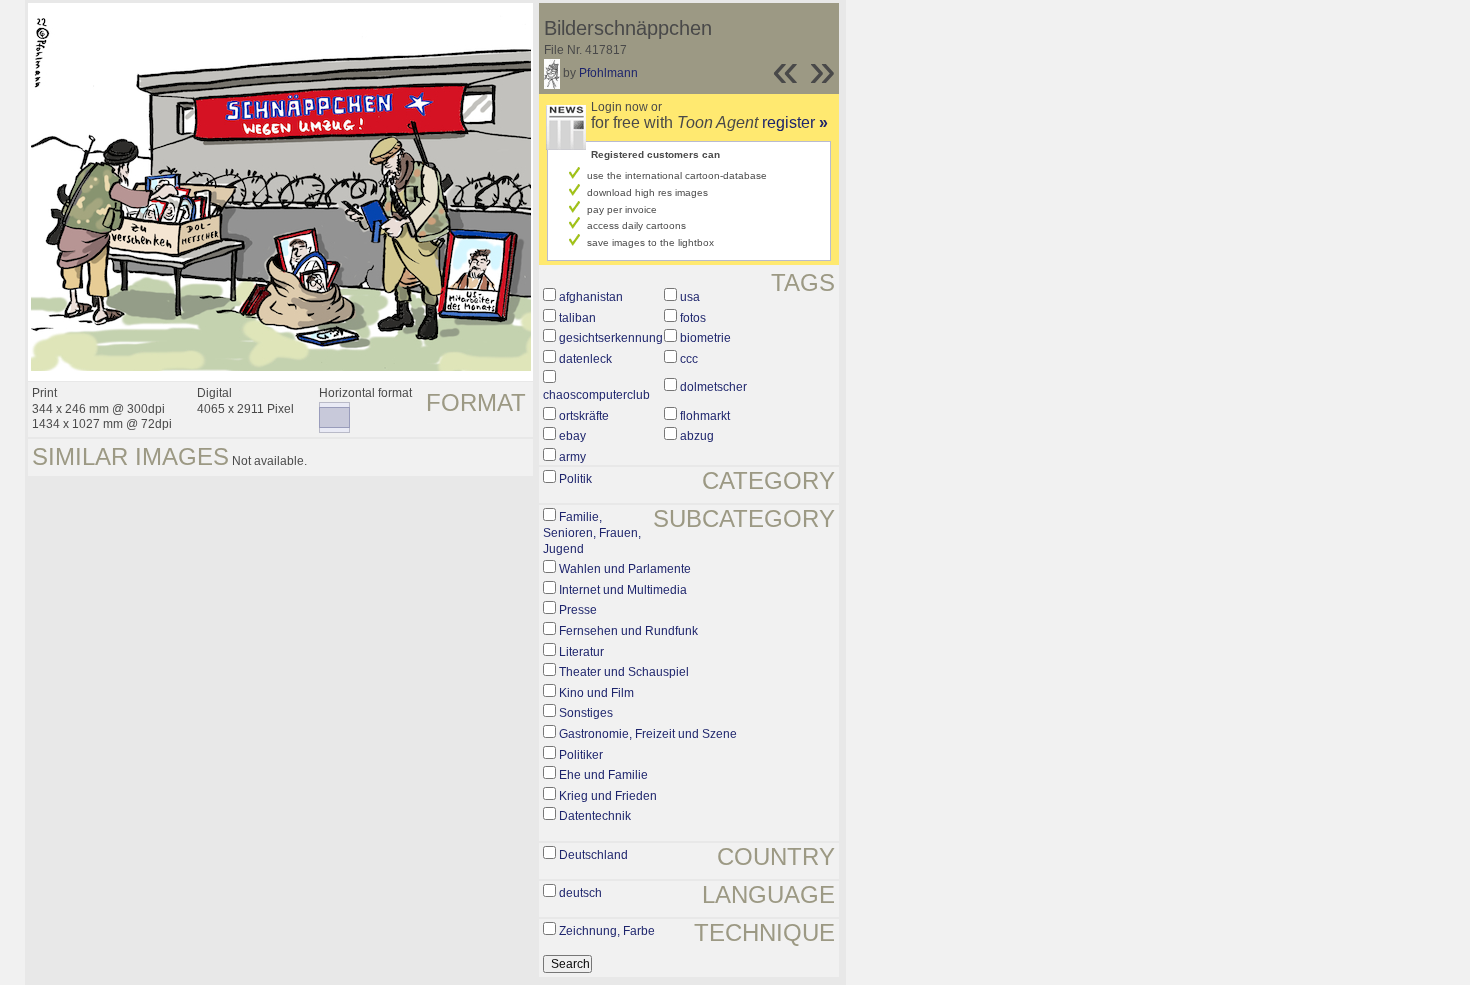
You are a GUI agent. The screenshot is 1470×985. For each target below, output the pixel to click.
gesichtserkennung (611, 338)
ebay (572, 436)
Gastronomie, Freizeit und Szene (648, 734)
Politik (575, 479)
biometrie (705, 338)
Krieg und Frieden (608, 796)
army (572, 457)
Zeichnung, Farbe (607, 931)
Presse (578, 610)
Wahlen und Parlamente (625, 569)
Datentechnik (595, 816)
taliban (577, 318)
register (795, 122)
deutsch (580, 893)
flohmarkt (705, 416)
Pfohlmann (608, 73)
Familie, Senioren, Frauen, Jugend (592, 532)
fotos (693, 318)
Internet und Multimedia (623, 590)
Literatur (581, 652)
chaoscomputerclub (596, 395)
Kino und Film (596, 693)
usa (690, 297)
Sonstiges (586, 713)
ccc (689, 359)
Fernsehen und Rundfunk (628, 631)
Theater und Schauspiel (624, 672)
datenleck (585, 359)
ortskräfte (584, 416)
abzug (697, 436)
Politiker (581, 755)
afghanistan (591, 297)
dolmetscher (713, 387)
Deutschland (593, 855)
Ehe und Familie (603, 775)
